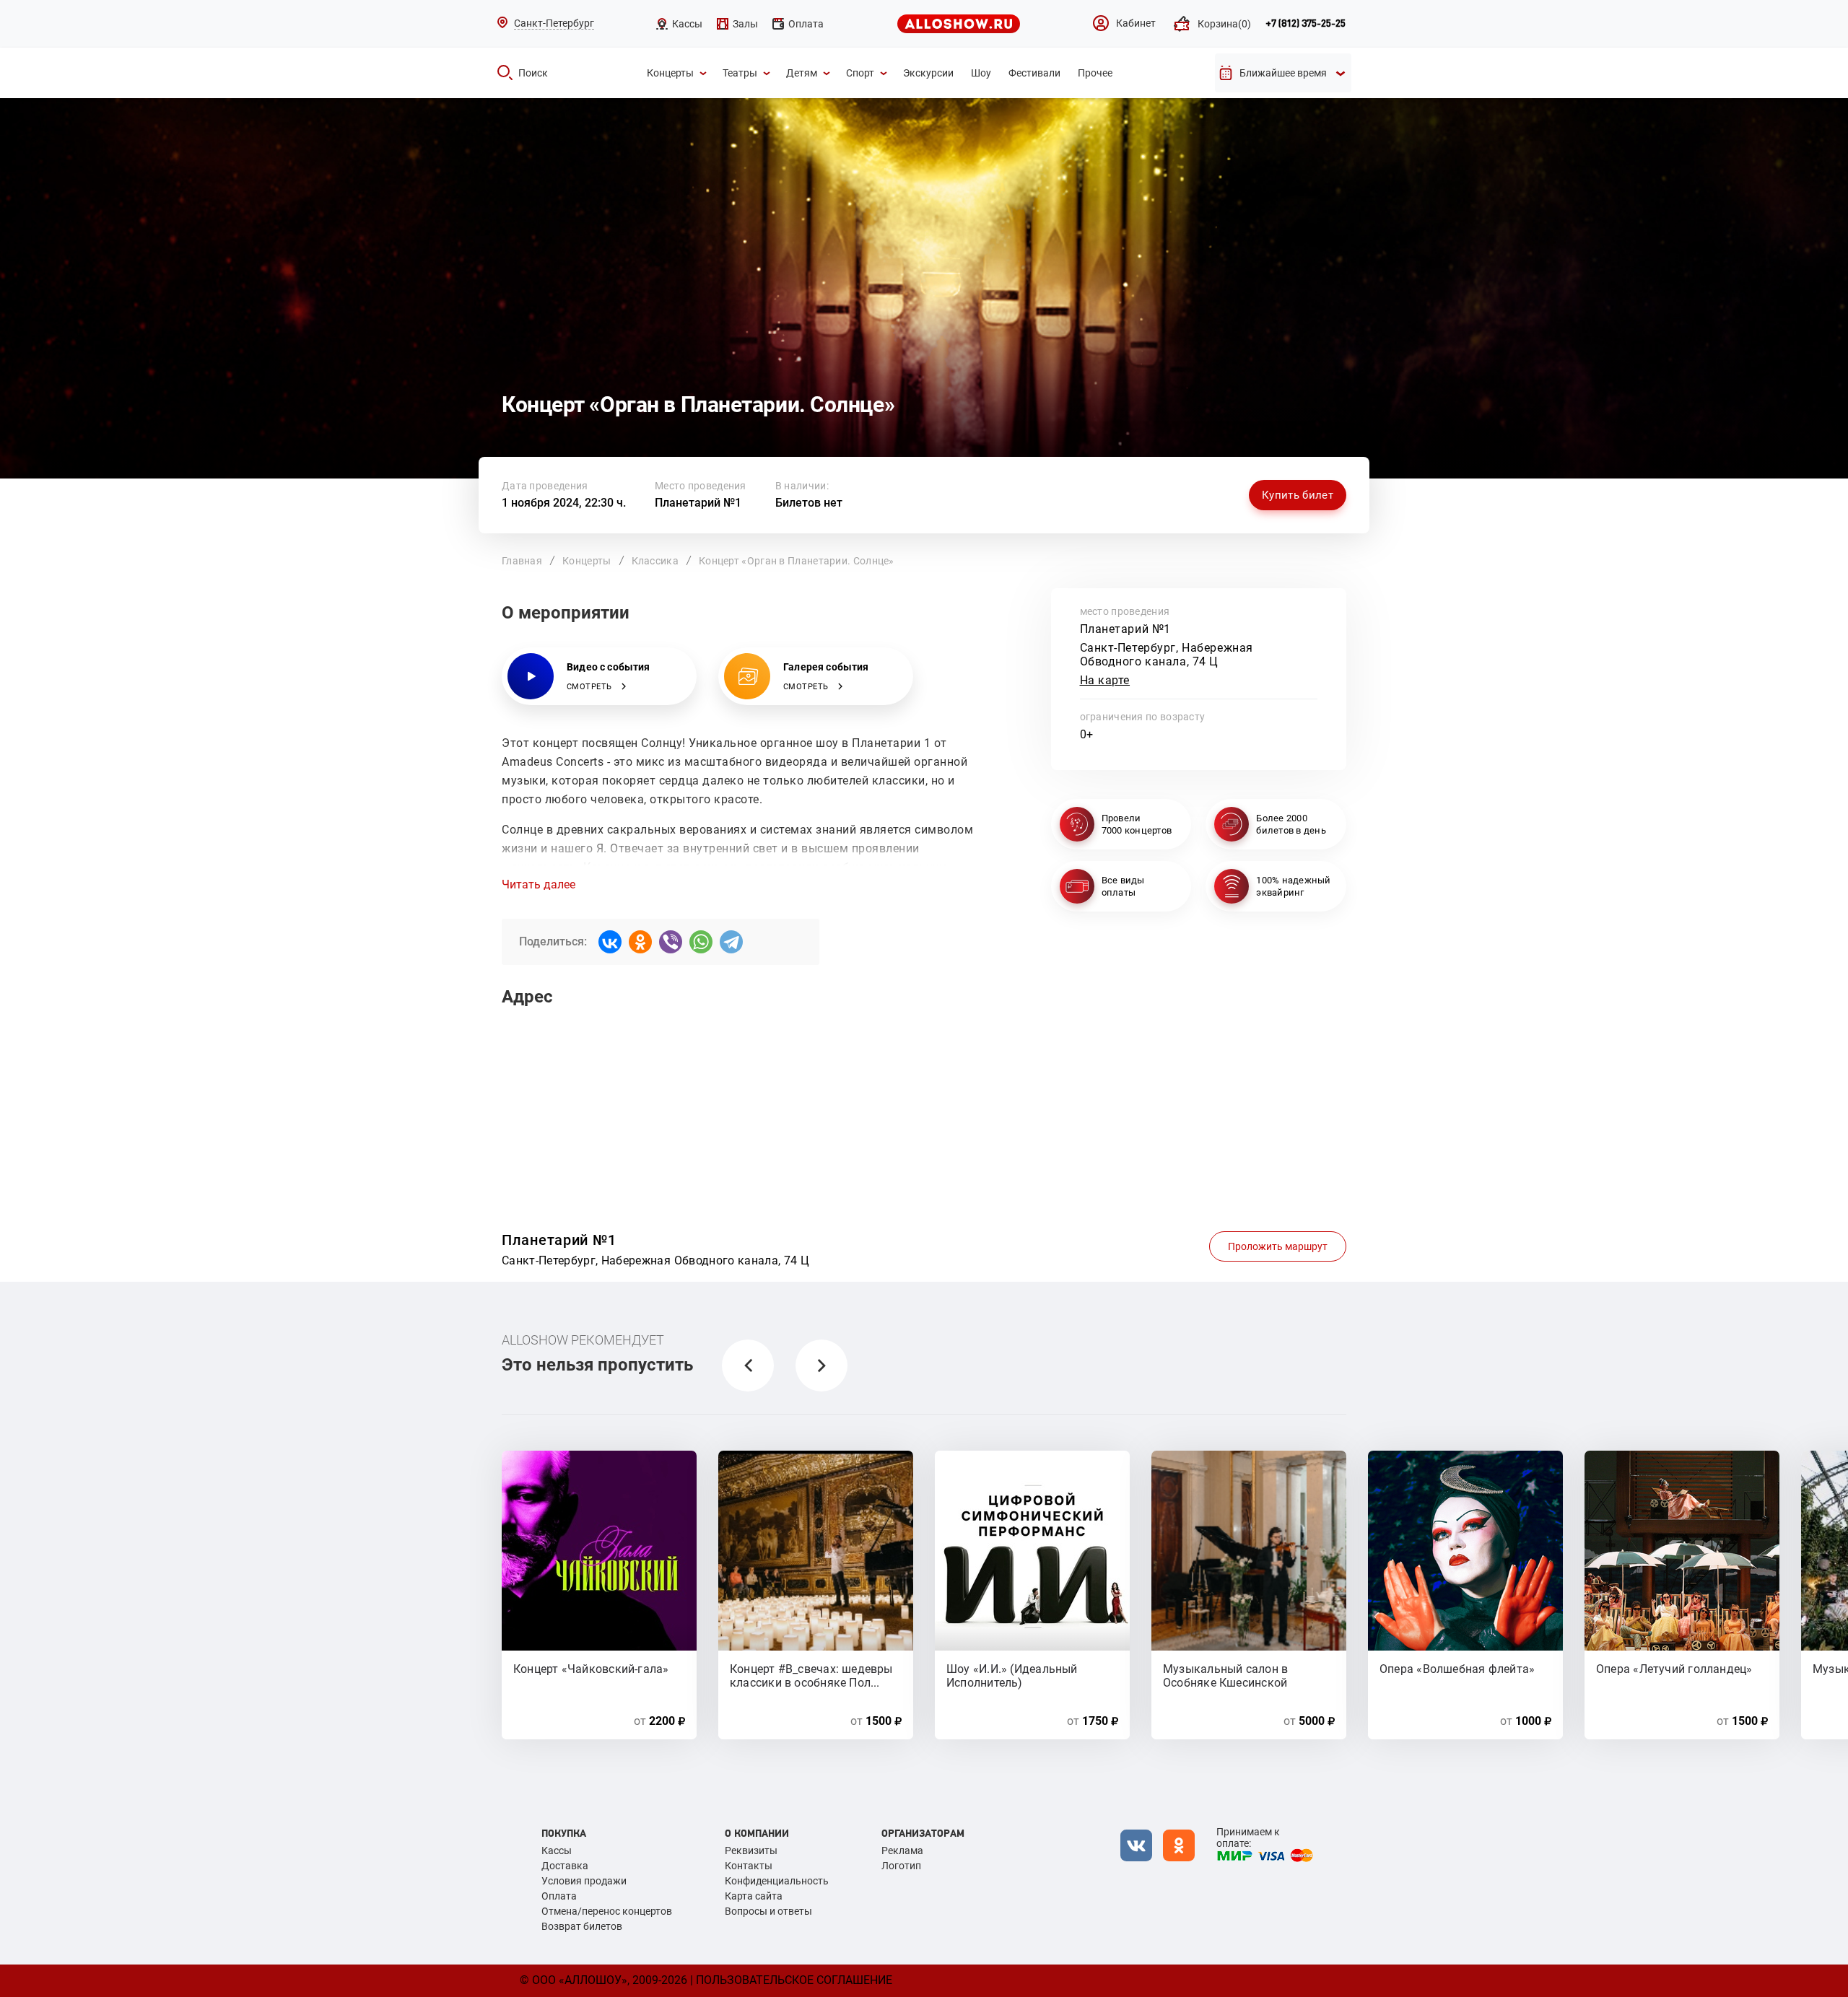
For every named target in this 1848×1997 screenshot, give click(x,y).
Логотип (901, 1866)
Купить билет (1298, 495)
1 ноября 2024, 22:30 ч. (564, 503)
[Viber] (671, 942)
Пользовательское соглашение (794, 1980)
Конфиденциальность (777, 1881)
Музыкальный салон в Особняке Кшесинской (1225, 1675)
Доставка (565, 1866)
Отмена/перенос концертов (607, 1911)
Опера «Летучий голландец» (1674, 1669)
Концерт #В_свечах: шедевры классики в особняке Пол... (811, 1675)
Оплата (559, 1896)
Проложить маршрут (1278, 1246)
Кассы (557, 1850)
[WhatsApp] (701, 942)
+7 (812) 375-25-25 (1306, 24)
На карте (1105, 680)
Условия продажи (584, 1881)
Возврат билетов (582, 1926)
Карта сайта (754, 1896)
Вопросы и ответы (768, 1911)
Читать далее (539, 885)
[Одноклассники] (640, 942)
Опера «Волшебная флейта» (1457, 1669)
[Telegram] (731, 942)
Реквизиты (751, 1850)
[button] (748, 1365)
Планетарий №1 (698, 503)
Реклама (902, 1850)
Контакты (749, 1866)
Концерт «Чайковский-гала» (591, 1669)
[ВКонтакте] (610, 942)
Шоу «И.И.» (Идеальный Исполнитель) (1012, 1675)
